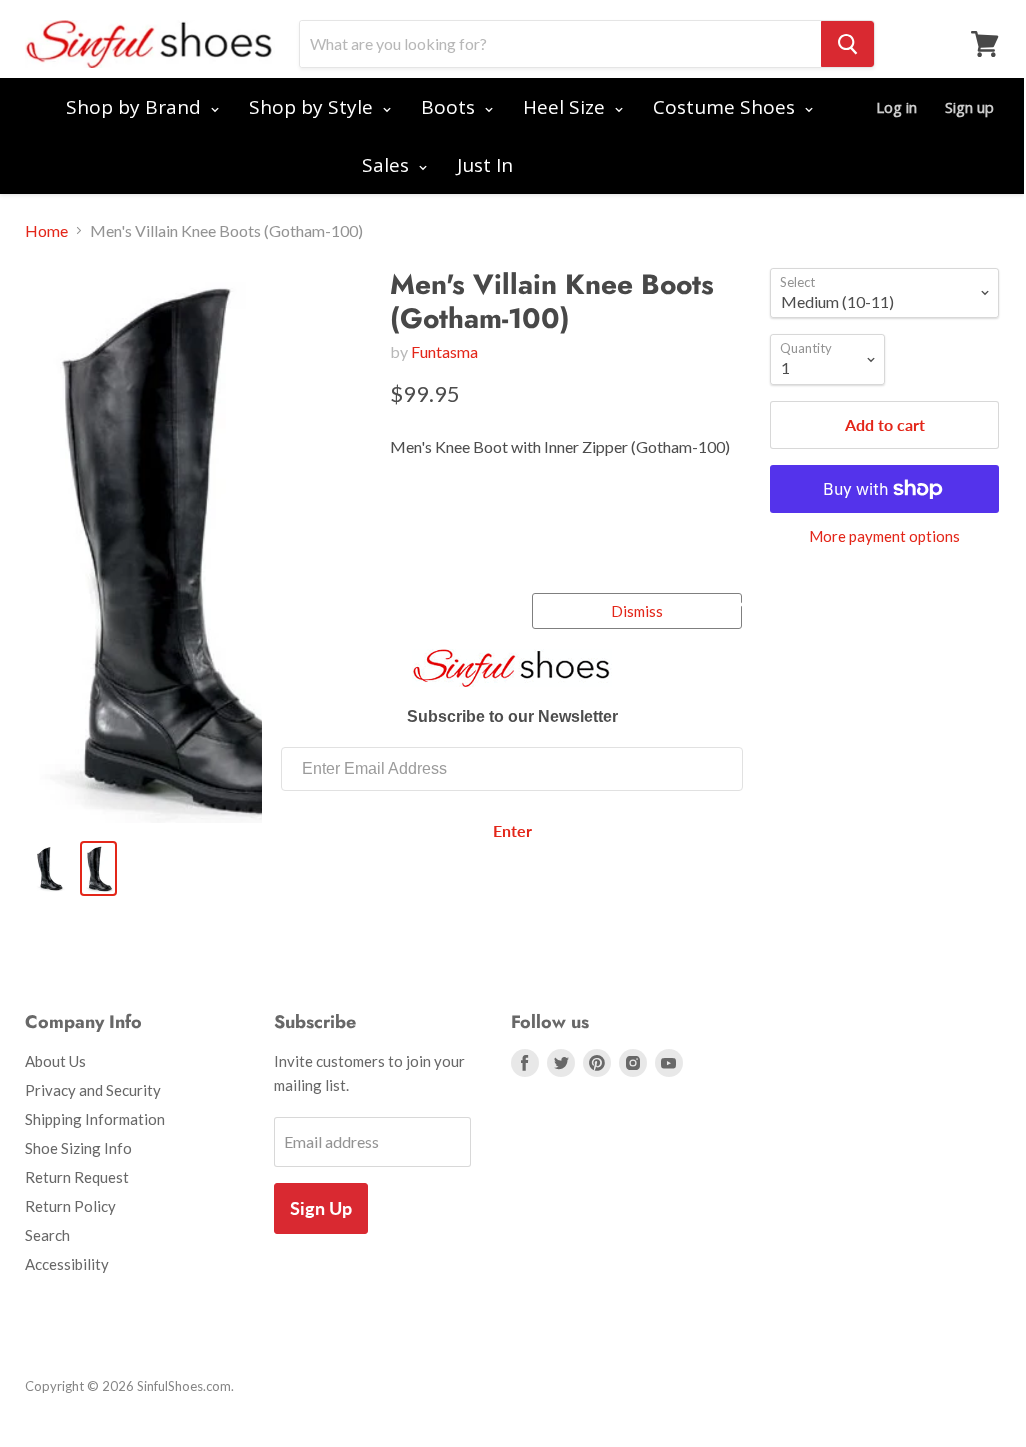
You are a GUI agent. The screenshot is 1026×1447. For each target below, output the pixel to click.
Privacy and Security (93, 1090)
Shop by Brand (136, 107)
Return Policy (70, 1206)
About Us (55, 1061)
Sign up (969, 107)
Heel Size (566, 107)
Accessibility (67, 1264)
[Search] (847, 44)
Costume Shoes (726, 107)
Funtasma (444, 351)
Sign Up (321, 1208)
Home (46, 231)
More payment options (884, 536)
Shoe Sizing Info (78, 1148)
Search (47, 1235)
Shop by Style (313, 107)
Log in (896, 107)
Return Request (77, 1177)
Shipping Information (95, 1119)
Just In (485, 165)
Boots (450, 107)
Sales (388, 165)
